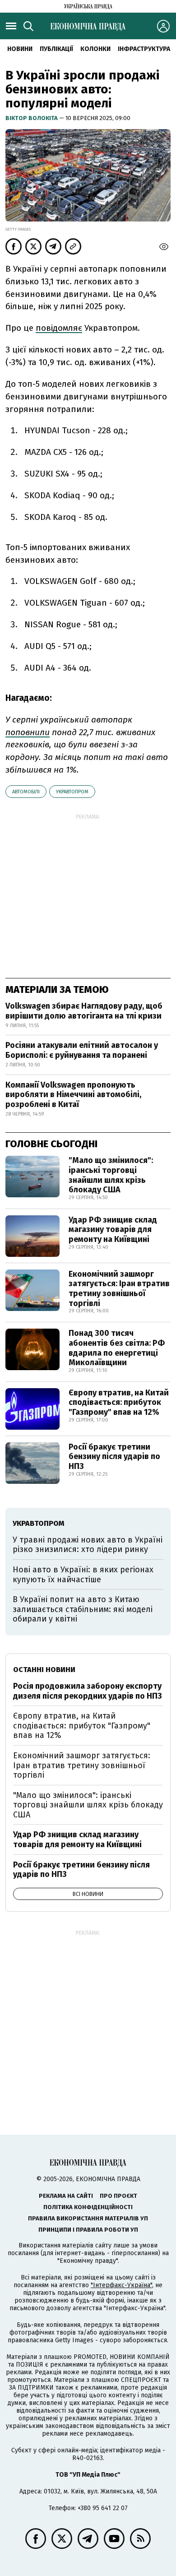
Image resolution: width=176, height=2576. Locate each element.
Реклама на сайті (66, 2196)
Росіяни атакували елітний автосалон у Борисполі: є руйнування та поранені (82, 1050)
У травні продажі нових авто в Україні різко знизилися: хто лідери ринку (88, 1545)
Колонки (95, 49)
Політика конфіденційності (88, 2207)
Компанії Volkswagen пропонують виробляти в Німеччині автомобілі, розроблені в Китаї (73, 1095)
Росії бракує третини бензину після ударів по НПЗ (114, 1457)
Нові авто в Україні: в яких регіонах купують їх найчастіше (83, 1575)
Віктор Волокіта (32, 118)
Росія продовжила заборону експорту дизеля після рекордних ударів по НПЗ (88, 1691)
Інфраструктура (144, 49)
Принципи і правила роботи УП (88, 2230)
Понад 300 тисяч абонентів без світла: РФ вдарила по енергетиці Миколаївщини (117, 1348)
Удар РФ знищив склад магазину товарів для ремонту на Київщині (113, 1230)
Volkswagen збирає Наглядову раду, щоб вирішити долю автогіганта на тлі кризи (84, 1011)
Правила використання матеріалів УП (88, 2218)
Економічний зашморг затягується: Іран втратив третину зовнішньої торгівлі (119, 1289)
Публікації (56, 49)
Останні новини (44, 1670)
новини (20, 49)
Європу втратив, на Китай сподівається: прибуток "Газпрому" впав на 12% (119, 1402)
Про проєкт (118, 2196)
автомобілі (26, 792)
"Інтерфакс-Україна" (121, 2285)
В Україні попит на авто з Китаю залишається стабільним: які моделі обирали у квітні (83, 1609)
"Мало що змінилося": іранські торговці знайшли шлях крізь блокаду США (111, 1175)
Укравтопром (72, 792)
